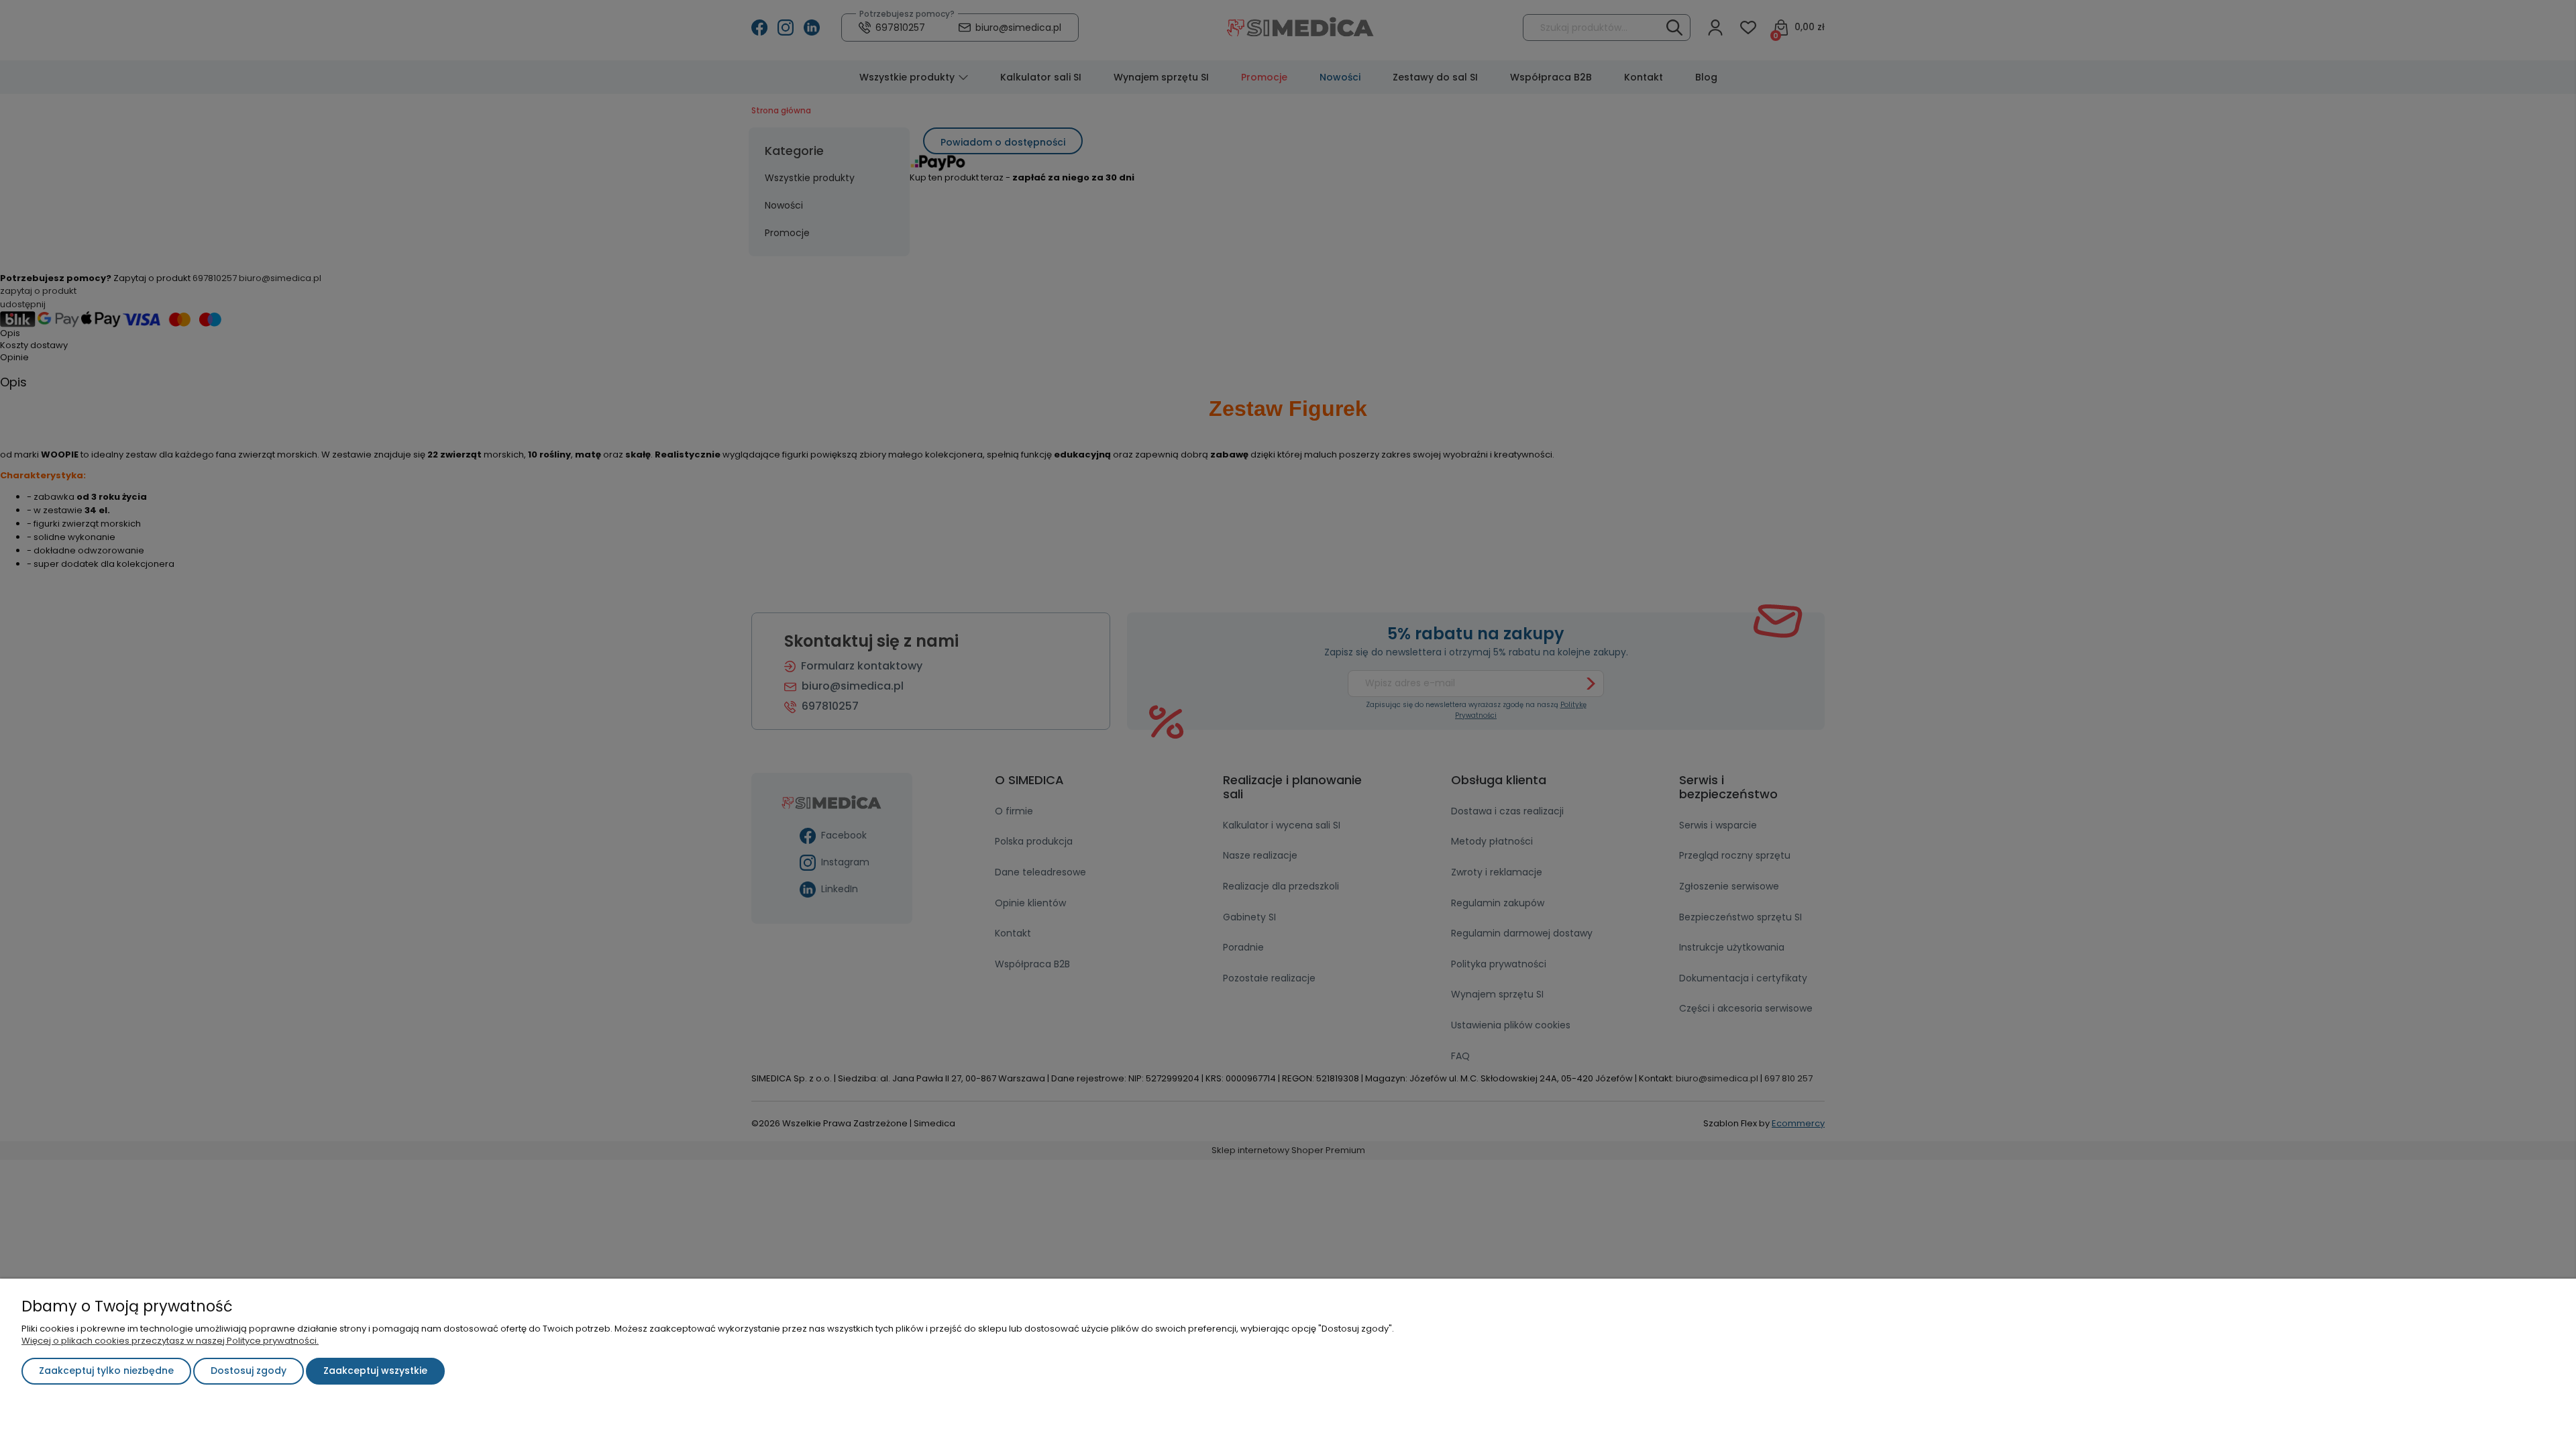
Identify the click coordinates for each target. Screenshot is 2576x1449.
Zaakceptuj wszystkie (375, 1371)
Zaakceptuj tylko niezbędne (106, 1371)
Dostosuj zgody (249, 1371)
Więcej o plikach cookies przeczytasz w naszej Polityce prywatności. (170, 1341)
